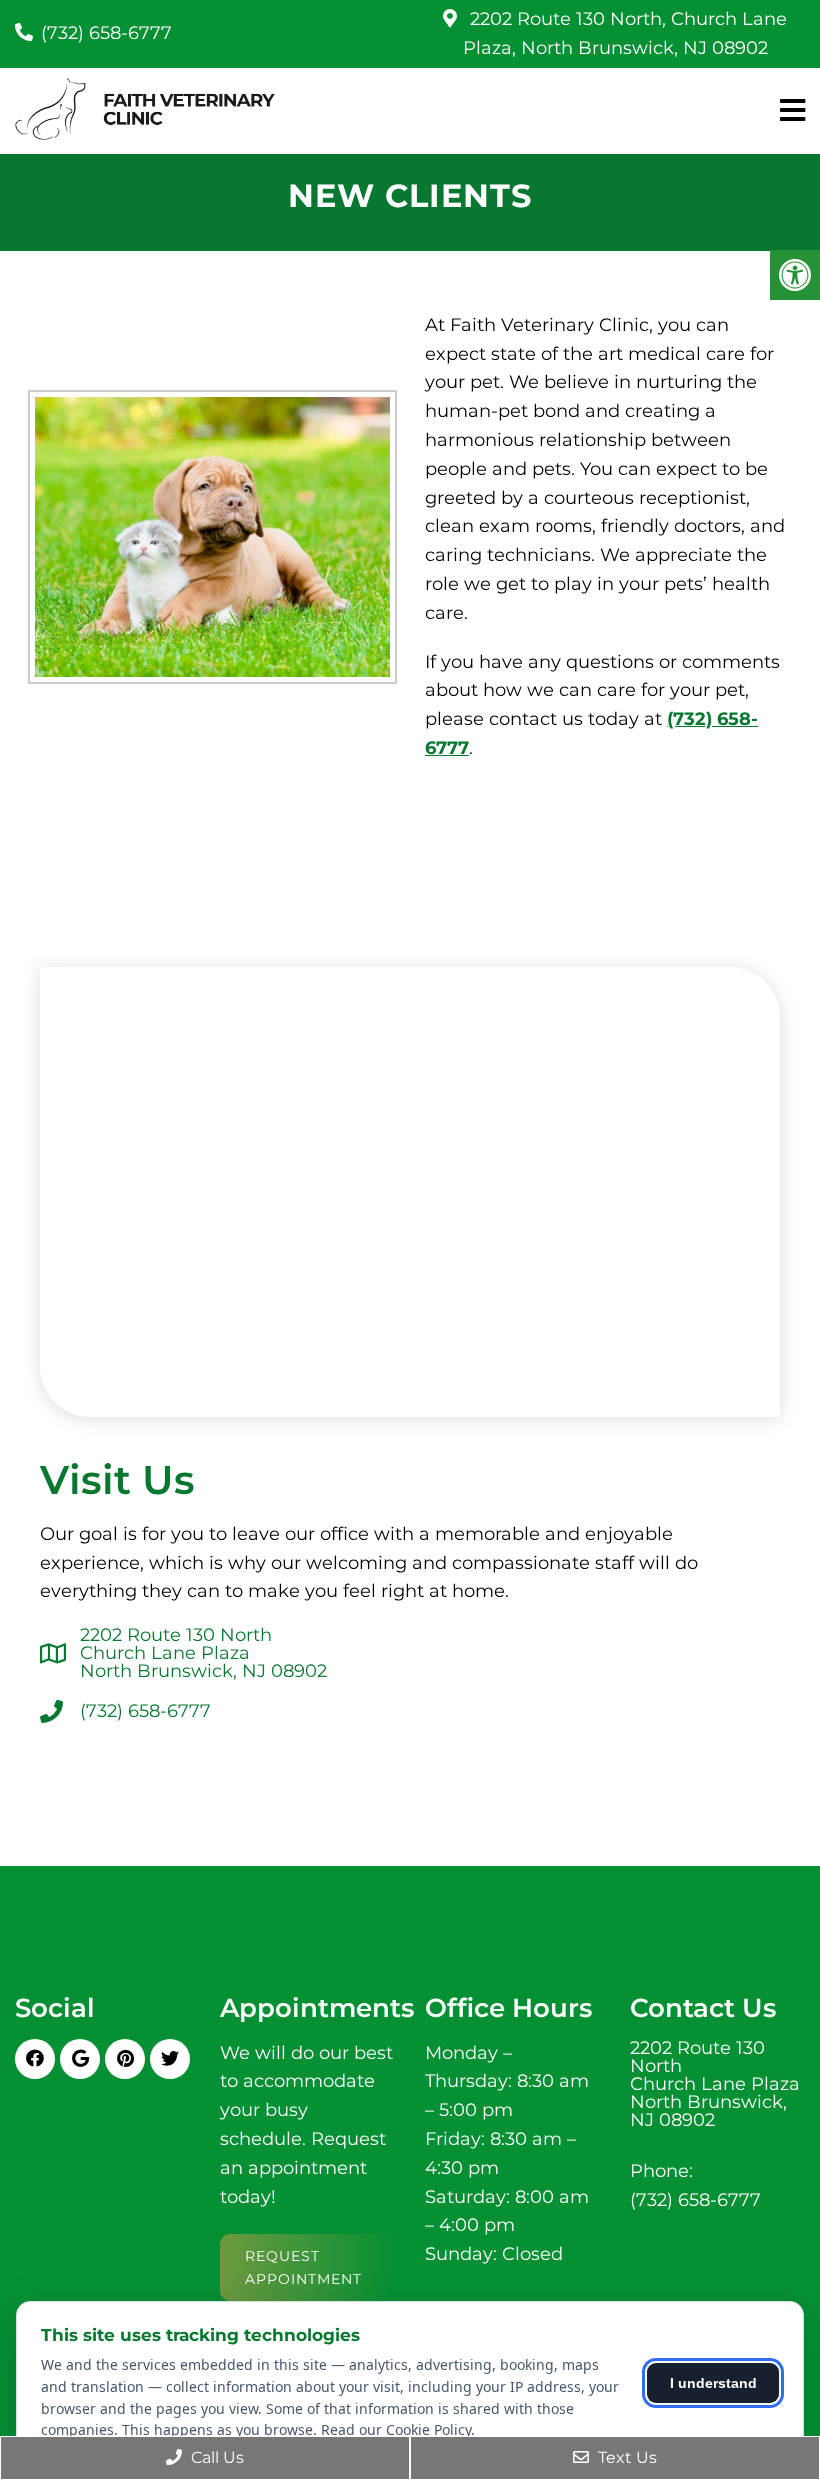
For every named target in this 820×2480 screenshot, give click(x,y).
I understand (713, 2383)
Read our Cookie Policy (396, 2429)
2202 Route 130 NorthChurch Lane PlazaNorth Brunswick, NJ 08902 (203, 1653)
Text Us (625, 2457)
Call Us (215, 2457)
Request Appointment (303, 2267)
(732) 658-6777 (106, 33)
